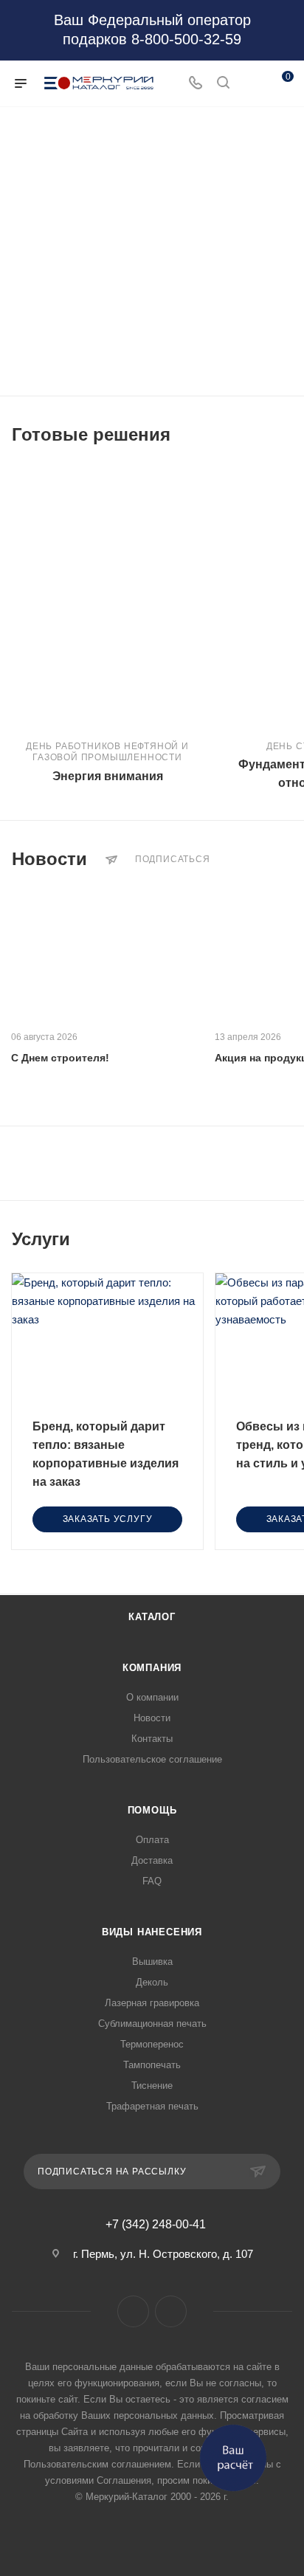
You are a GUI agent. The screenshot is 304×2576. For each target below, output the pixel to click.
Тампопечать (152, 2065)
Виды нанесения (152, 1932)
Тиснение (152, 2086)
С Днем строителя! (60, 1058)
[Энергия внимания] (107, 596)
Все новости (288, 859)
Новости (152, 1718)
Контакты (152, 1739)
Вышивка (152, 1962)
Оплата (152, 1840)
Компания (152, 1668)
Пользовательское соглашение (152, 1759)
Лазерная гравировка (152, 2003)
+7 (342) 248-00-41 (156, 2225)
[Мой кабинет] (251, 84)
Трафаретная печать (152, 2106)
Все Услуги (288, 1239)
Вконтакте (133, 2311)
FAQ (152, 1881)
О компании (152, 1697)
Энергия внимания (108, 776)
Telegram (171, 2311)
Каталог (152, 1617)
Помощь (152, 1810)
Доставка (152, 1860)
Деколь (152, 1982)
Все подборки (288, 435)
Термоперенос (152, 2044)
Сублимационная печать (152, 2024)
